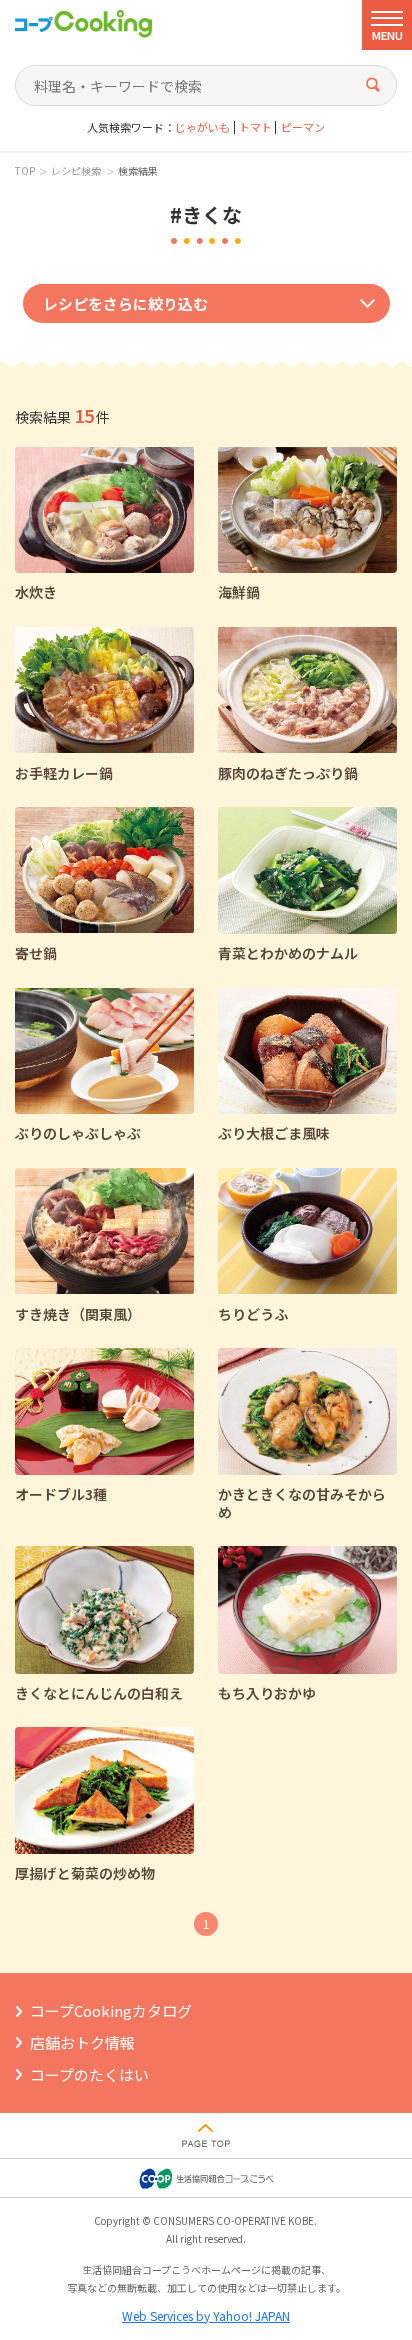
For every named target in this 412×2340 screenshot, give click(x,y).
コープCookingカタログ (111, 2010)
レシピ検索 (76, 171)
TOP (25, 171)
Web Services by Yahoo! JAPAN (206, 2315)
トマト (255, 127)
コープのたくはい (89, 2074)
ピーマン (303, 127)
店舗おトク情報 (82, 2042)
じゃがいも (202, 127)
